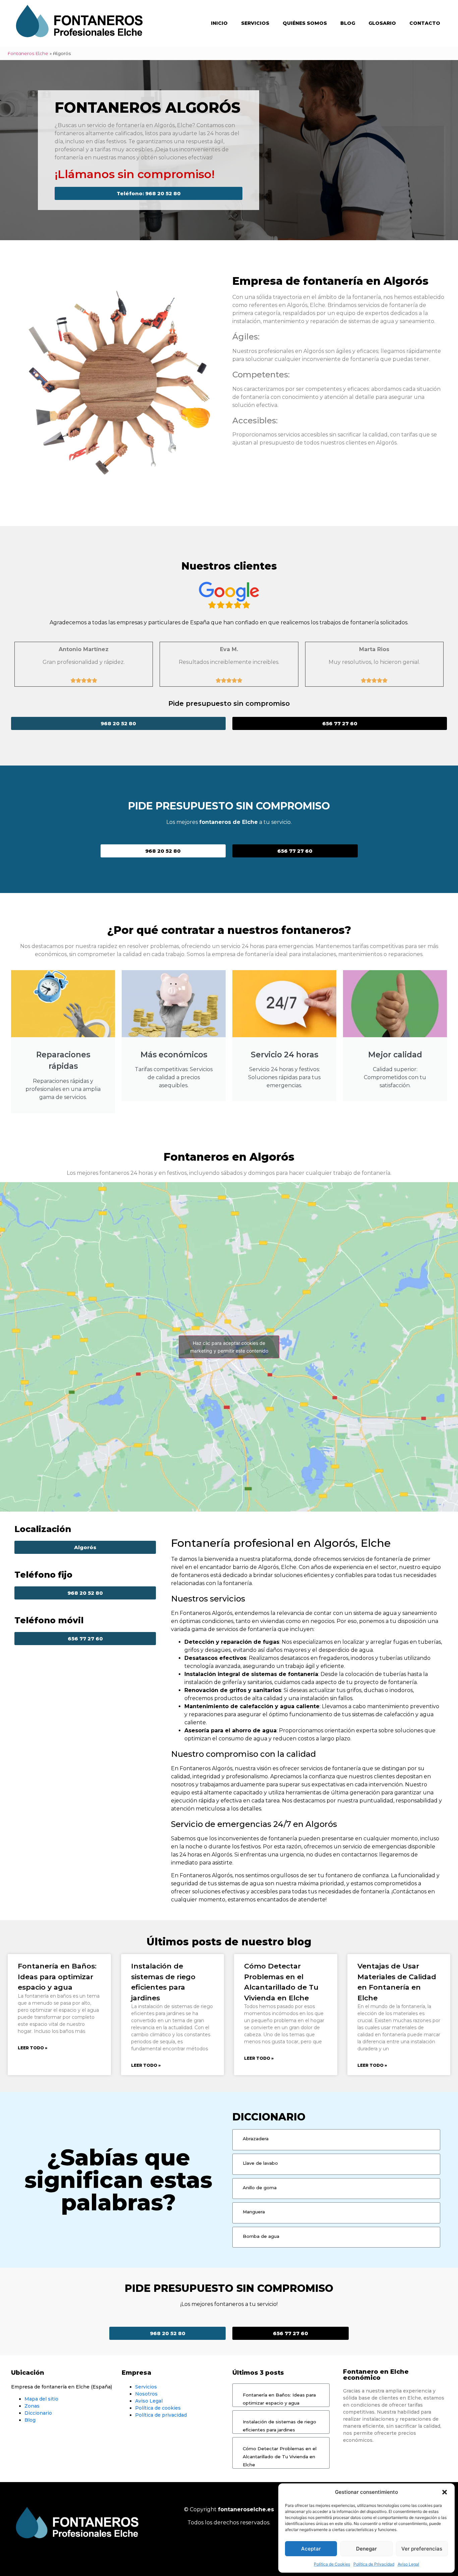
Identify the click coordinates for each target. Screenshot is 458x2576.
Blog (348, 23)
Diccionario (38, 2413)
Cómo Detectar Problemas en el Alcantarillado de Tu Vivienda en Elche (280, 2457)
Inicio (219, 23)
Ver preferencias (422, 2549)
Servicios (255, 23)
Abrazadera (256, 2139)
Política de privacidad (161, 2415)
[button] (445, 2492)
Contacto (425, 23)
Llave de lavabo (260, 2163)
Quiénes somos (305, 23)
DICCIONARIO (269, 2117)
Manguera (254, 2212)
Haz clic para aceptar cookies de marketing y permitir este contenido (229, 1347)
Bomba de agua (261, 2236)
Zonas (32, 2406)
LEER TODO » (33, 2048)
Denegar (366, 2549)
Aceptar (311, 2549)
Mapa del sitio (41, 2399)
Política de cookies (158, 2408)
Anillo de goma (260, 2188)
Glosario (382, 23)
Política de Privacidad (374, 2564)
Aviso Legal (408, 2564)
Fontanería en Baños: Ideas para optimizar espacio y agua (57, 1977)
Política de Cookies (332, 2564)
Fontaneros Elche (28, 53)
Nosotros (146, 2394)
